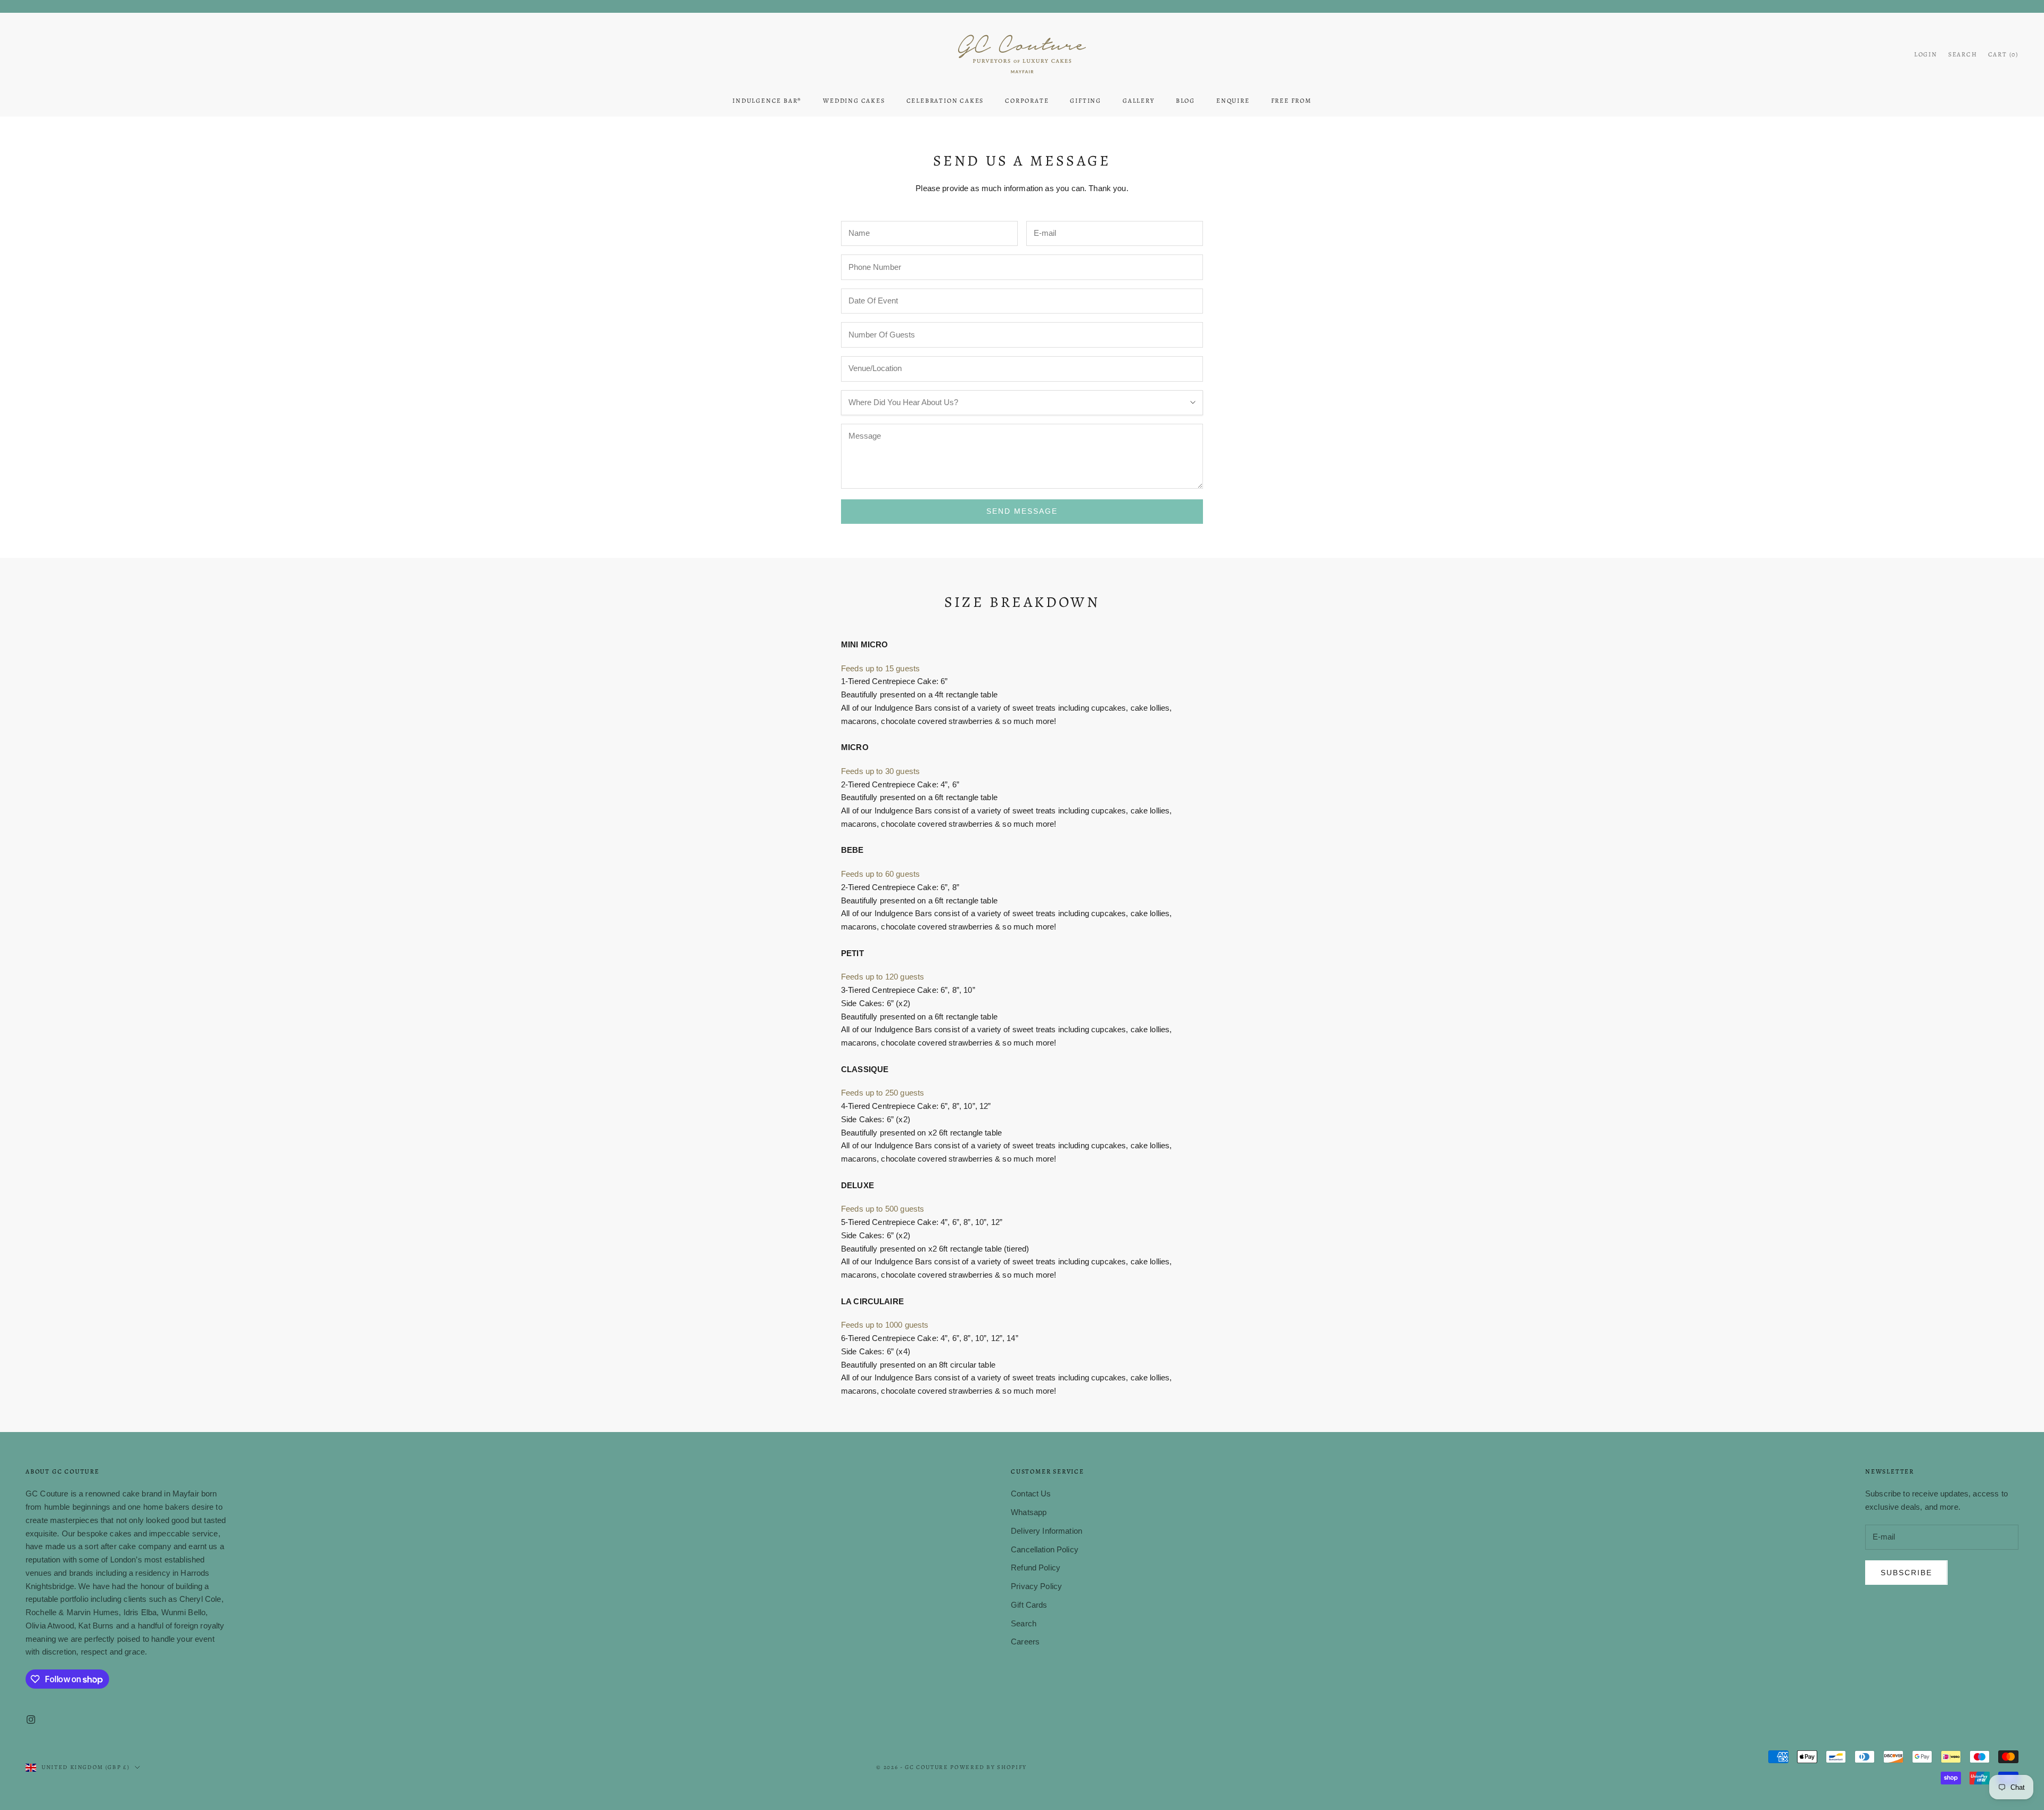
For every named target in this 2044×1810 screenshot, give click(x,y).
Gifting (1086, 101)
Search (1024, 1623)
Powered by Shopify (988, 1767)
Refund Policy (1036, 1568)
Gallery (1139, 101)
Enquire (1233, 101)
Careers (1025, 1642)
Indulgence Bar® (767, 101)
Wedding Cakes (854, 101)
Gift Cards (1029, 1605)
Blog (1185, 101)
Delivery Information (1046, 1531)
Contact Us (1031, 1494)
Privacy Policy (1036, 1586)
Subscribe (1906, 1573)
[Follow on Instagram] (31, 1719)
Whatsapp (1029, 1512)
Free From (1291, 101)
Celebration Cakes (945, 101)
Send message (1022, 511)
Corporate (1027, 101)
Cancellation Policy (1045, 1549)
